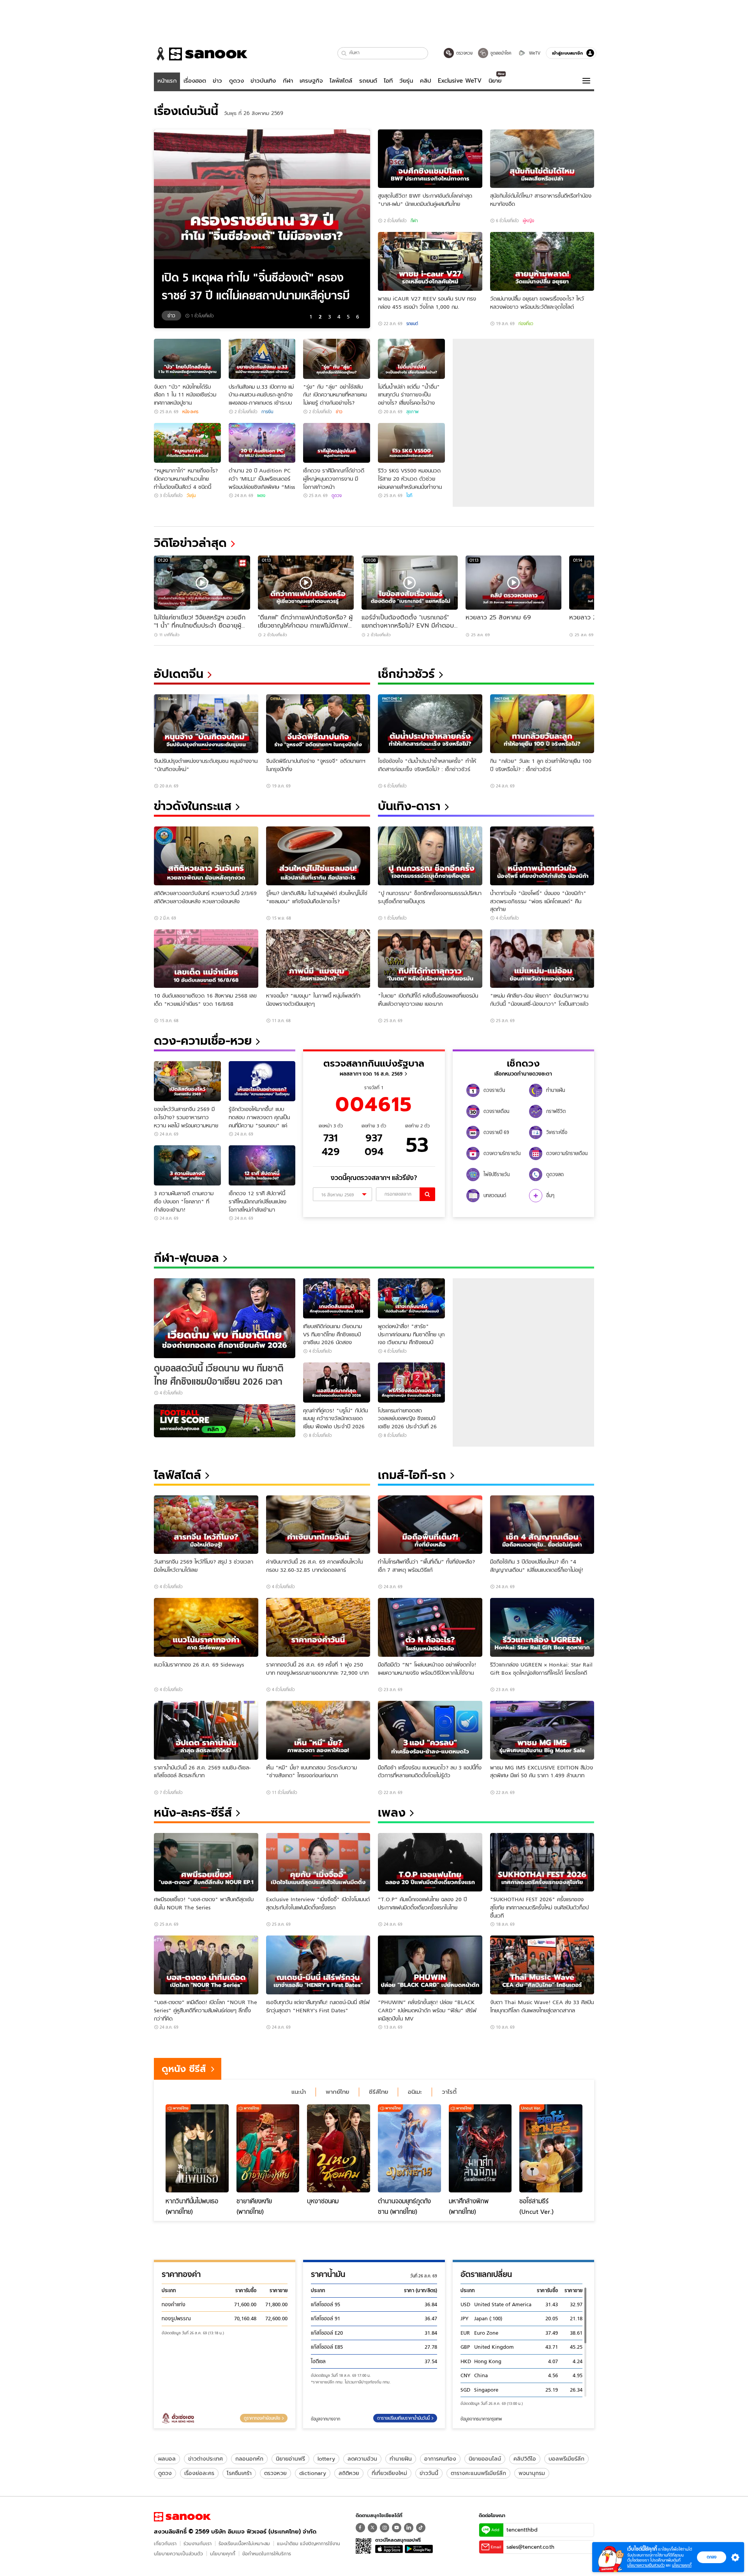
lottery (326, 2459)
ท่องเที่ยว (526, 324)
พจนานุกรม (532, 2473)
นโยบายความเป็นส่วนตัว (178, 2554)
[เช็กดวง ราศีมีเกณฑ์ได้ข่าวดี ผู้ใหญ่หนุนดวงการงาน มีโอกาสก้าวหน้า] (337, 443)
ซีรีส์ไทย (378, 2092)
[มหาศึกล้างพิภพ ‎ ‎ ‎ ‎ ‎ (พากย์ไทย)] (480, 2148)
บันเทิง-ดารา (409, 806)
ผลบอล (167, 2459)
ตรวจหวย (275, 2473)
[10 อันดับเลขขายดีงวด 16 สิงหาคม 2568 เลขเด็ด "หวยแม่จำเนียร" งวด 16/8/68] (206, 959)
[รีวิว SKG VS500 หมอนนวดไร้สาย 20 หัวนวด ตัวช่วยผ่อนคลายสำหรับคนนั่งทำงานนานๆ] (411, 443)
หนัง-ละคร (190, 412)
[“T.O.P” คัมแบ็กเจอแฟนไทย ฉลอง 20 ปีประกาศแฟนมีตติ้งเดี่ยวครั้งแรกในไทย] (430, 1862)
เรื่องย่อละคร (199, 2473)
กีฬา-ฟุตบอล (186, 1258)
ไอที (388, 81)
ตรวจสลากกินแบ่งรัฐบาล (374, 1063)
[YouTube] (397, 2528)
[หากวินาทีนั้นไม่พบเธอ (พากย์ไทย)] (197, 2148)
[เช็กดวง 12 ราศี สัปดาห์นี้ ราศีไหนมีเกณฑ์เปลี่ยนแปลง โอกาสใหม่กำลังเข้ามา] (262, 1165)
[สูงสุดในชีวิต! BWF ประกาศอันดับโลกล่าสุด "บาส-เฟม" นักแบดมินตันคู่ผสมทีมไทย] (430, 159)
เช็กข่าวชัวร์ (406, 674)
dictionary (313, 2473)
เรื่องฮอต (195, 81)
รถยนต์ (368, 81)
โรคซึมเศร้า (239, 2473)
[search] (427, 1194)
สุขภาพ (412, 412)
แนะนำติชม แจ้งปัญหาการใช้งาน (309, 2543)
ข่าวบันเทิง (263, 81)
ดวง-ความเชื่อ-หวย (203, 1041)
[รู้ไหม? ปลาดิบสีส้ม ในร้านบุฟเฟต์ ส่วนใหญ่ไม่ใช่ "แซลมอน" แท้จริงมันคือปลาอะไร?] (318, 856)
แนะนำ (299, 2092)
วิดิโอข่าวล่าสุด (190, 543)
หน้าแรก (167, 81)
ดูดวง (236, 81)
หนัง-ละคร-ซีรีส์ (193, 1813)
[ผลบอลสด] (225, 1421)
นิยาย (495, 81)
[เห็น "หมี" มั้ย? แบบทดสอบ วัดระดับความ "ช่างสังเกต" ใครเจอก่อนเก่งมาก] (318, 1730)
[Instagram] (385, 2528)
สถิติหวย (349, 2473)
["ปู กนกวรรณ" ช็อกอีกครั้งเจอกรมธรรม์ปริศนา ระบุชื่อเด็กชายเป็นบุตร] (430, 856)
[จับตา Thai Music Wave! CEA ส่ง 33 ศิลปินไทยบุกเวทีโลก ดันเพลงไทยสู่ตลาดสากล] (542, 1965)
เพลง (261, 495)
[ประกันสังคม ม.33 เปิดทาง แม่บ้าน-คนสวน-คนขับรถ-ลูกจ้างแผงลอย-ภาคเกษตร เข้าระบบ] (262, 359)
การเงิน (267, 412)
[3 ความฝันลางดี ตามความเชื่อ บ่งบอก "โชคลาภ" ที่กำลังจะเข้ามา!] (187, 1165)
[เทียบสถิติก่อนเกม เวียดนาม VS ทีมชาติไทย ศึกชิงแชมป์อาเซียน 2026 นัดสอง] (337, 1298)
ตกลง (712, 2557)
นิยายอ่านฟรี (290, 2459)
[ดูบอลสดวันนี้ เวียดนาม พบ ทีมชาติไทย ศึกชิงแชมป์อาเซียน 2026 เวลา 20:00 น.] (225, 1318)
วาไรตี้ (449, 2092)
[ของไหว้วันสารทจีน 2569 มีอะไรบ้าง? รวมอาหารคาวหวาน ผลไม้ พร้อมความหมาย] (187, 1081)
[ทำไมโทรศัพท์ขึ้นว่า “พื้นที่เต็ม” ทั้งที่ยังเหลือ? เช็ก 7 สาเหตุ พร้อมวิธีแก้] (430, 1525)
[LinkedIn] (409, 2528)
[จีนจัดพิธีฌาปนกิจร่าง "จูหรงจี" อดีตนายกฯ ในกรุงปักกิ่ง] (318, 724)
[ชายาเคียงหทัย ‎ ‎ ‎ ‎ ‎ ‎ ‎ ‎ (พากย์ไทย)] (268, 2148)
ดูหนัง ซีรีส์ (184, 2069)
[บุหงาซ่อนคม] (339, 2148)
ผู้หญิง (528, 221)
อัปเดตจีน (179, 674)
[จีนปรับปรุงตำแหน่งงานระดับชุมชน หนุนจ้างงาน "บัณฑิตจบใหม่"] (206, 724)
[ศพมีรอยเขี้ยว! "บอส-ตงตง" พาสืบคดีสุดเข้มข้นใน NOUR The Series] (206, 1862)
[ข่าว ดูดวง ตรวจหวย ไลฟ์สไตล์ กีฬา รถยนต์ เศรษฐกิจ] (201, 54)
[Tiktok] (421, 2528)
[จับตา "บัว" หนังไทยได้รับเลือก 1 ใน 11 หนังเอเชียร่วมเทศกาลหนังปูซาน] (187, 359)
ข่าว (217, 81)
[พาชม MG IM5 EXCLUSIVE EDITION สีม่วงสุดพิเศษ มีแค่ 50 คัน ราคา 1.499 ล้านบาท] (542, 1730)
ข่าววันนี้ (429, 2473)
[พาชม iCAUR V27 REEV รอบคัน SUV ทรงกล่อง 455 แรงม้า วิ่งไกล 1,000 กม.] (430, 261)
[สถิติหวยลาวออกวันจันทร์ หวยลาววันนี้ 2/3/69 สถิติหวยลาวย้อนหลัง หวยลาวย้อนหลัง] (206, 856)
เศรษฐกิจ (311, 81)
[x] (372, 2528)
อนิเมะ (415, 2092)
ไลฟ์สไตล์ (341, 81)
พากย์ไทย (337, 2092)
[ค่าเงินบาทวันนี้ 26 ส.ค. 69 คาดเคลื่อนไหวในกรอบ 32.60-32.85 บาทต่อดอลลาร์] (318, 1525)
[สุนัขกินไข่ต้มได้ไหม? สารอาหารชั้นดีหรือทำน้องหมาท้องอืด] (542, 159)
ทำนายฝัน (401, 2459)
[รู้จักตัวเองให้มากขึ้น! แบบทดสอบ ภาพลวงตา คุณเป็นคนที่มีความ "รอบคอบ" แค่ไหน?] (262, 1081)
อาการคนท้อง (440, 2459)
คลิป (426, 81)
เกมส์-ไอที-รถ (412, 1475)
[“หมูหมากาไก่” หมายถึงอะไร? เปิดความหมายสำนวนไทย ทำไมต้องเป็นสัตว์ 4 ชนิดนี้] (187, 443)
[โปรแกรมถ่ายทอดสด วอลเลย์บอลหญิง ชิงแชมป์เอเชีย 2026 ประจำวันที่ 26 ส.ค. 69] (411, 1383)
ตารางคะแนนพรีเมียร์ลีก (478, 2473)
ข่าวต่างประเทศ (206, 2459)
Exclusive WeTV (460, 81)
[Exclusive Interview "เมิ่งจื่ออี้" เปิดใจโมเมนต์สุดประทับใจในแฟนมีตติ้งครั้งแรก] (318, 1862)
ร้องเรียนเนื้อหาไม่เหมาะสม (244, 2543)
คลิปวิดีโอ (525, 2459)
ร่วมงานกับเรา (198, 2543)
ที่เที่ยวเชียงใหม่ (389, 2473)
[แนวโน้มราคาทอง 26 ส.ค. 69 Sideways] (206, 1627)
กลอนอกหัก (249, 2459)
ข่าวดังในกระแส (193, 806)
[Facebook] (360, 2528)
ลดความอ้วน (362, 2459)
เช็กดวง (523, 1063)
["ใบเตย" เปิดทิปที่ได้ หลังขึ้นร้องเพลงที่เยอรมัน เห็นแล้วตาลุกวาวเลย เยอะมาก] (430, 959)
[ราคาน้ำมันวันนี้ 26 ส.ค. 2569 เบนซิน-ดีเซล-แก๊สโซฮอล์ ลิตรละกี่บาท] (206, 1730)
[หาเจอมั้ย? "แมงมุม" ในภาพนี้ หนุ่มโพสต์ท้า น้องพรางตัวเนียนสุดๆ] (318, 959)
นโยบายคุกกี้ (223, 2554)
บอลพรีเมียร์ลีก (566, 2459)
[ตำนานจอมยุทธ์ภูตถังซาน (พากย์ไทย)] (409, 2148)
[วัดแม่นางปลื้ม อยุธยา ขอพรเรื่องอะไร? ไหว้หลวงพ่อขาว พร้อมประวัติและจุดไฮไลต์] (542, 261)
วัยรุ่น (406, 81)
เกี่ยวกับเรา (165, 2543)
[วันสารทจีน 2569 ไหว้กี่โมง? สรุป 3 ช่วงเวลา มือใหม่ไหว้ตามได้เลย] (206, 1525)
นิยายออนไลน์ (485, 2459)
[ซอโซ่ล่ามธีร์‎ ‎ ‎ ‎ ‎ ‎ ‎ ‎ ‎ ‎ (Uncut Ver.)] (551, 2148)
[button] (344, 53)
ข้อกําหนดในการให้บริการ (267, 2554)
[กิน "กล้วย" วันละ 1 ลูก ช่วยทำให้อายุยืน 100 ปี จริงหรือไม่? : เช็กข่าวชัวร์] (542, 724)
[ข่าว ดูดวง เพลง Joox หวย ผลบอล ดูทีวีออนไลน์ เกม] (182, 2517)
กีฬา (288, 81)
